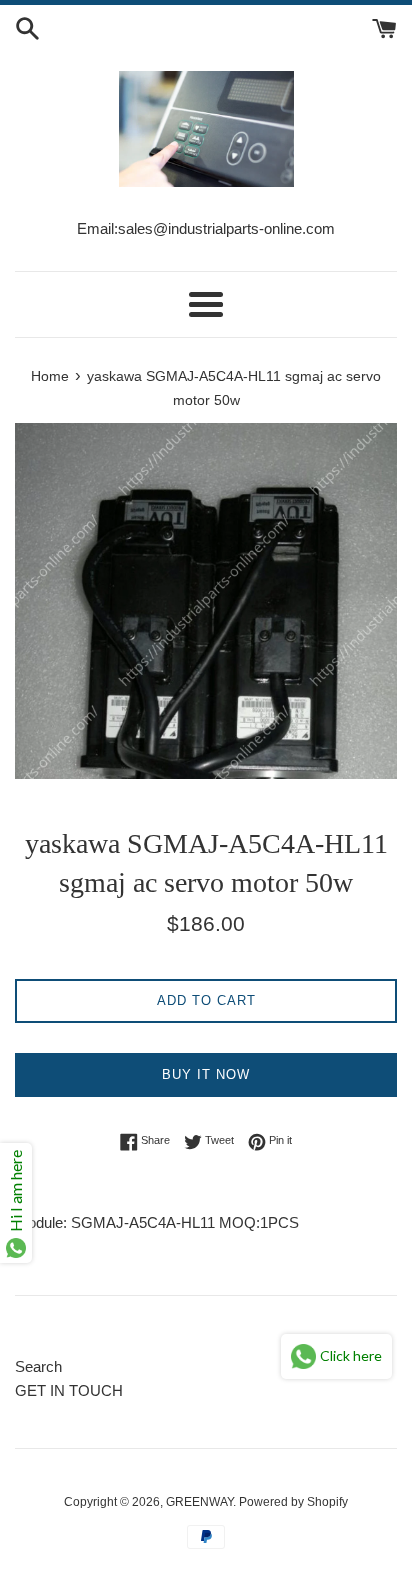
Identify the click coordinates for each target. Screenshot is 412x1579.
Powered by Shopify (293, 1502)
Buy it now (206, 1074)
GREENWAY (199, 1502)
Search (38, 1366)
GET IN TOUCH (69, 1390)
